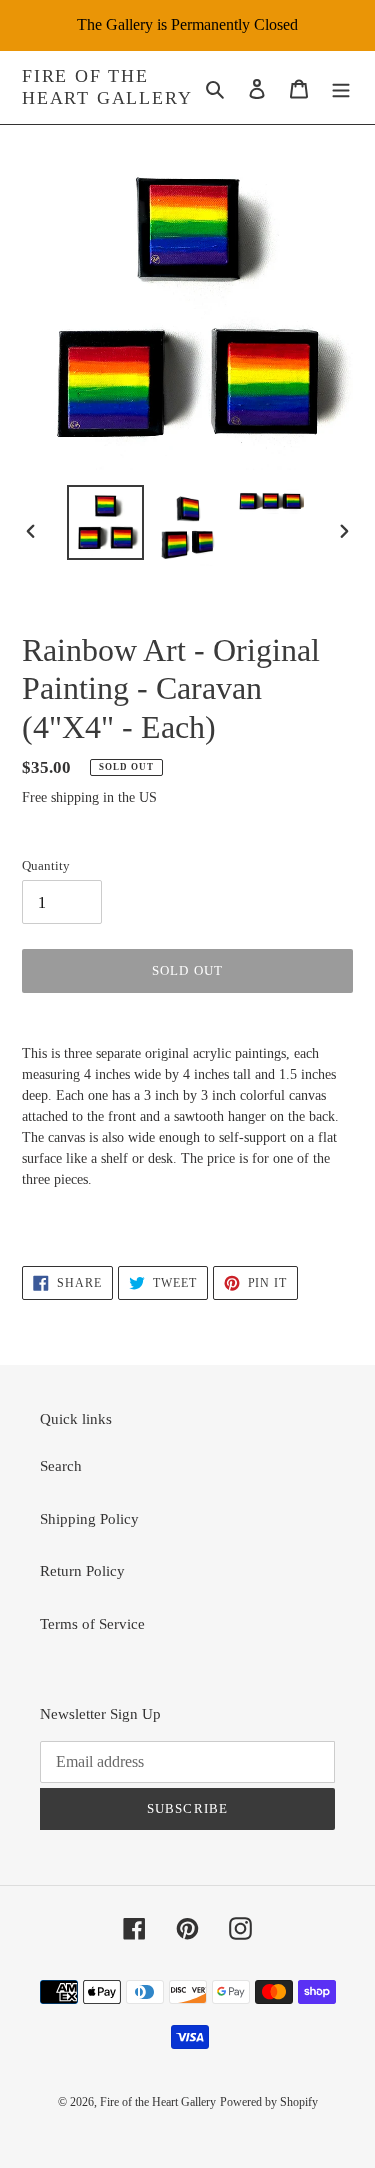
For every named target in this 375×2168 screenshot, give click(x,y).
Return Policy (82, 1571)
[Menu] (341, 87)
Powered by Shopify (269, 2102)
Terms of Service (92, 1624)
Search (61, 1466)
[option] (106, 522)
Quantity (46, 865)
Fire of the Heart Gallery (107, 87)
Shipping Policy (89, 1519)
